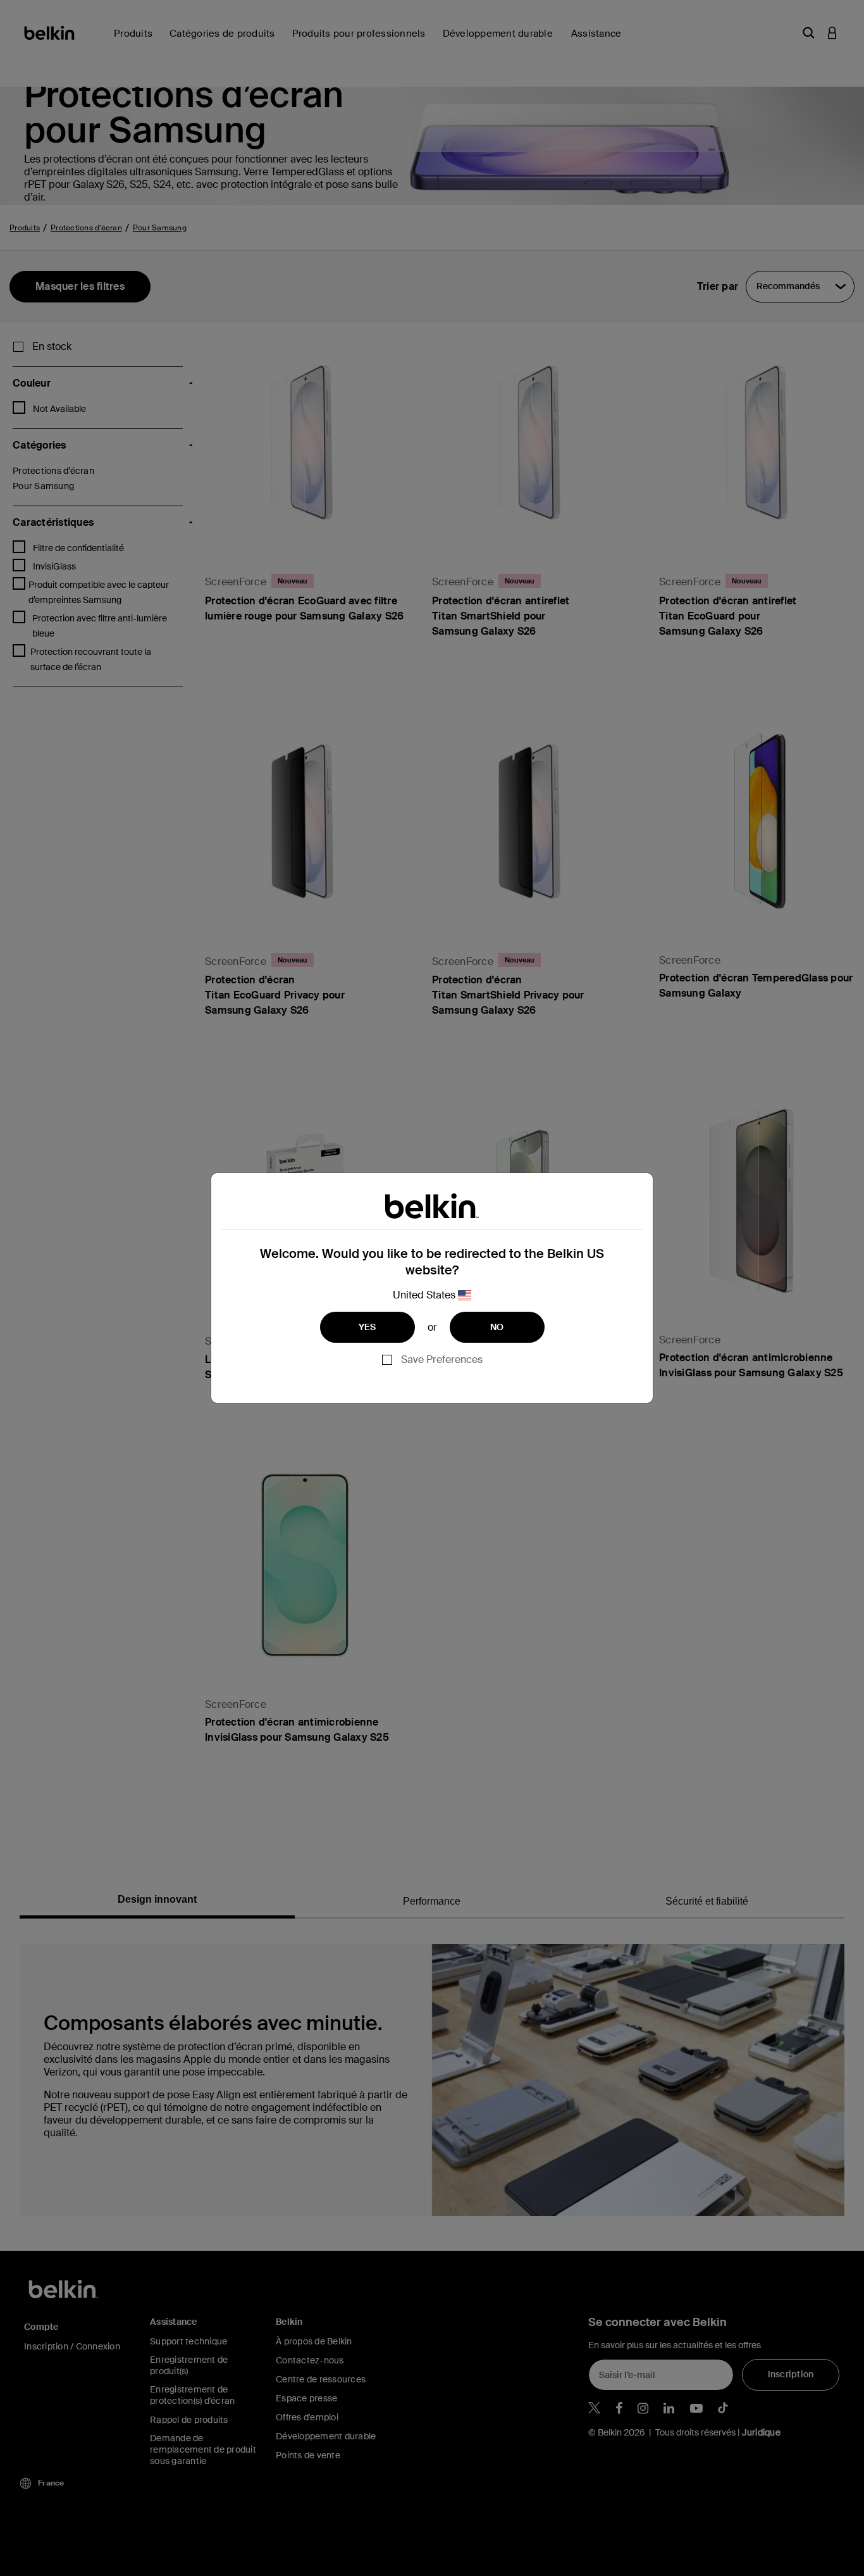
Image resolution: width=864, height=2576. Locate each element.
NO (497, 1327)
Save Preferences (442, 1360)
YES (367, 1327)
